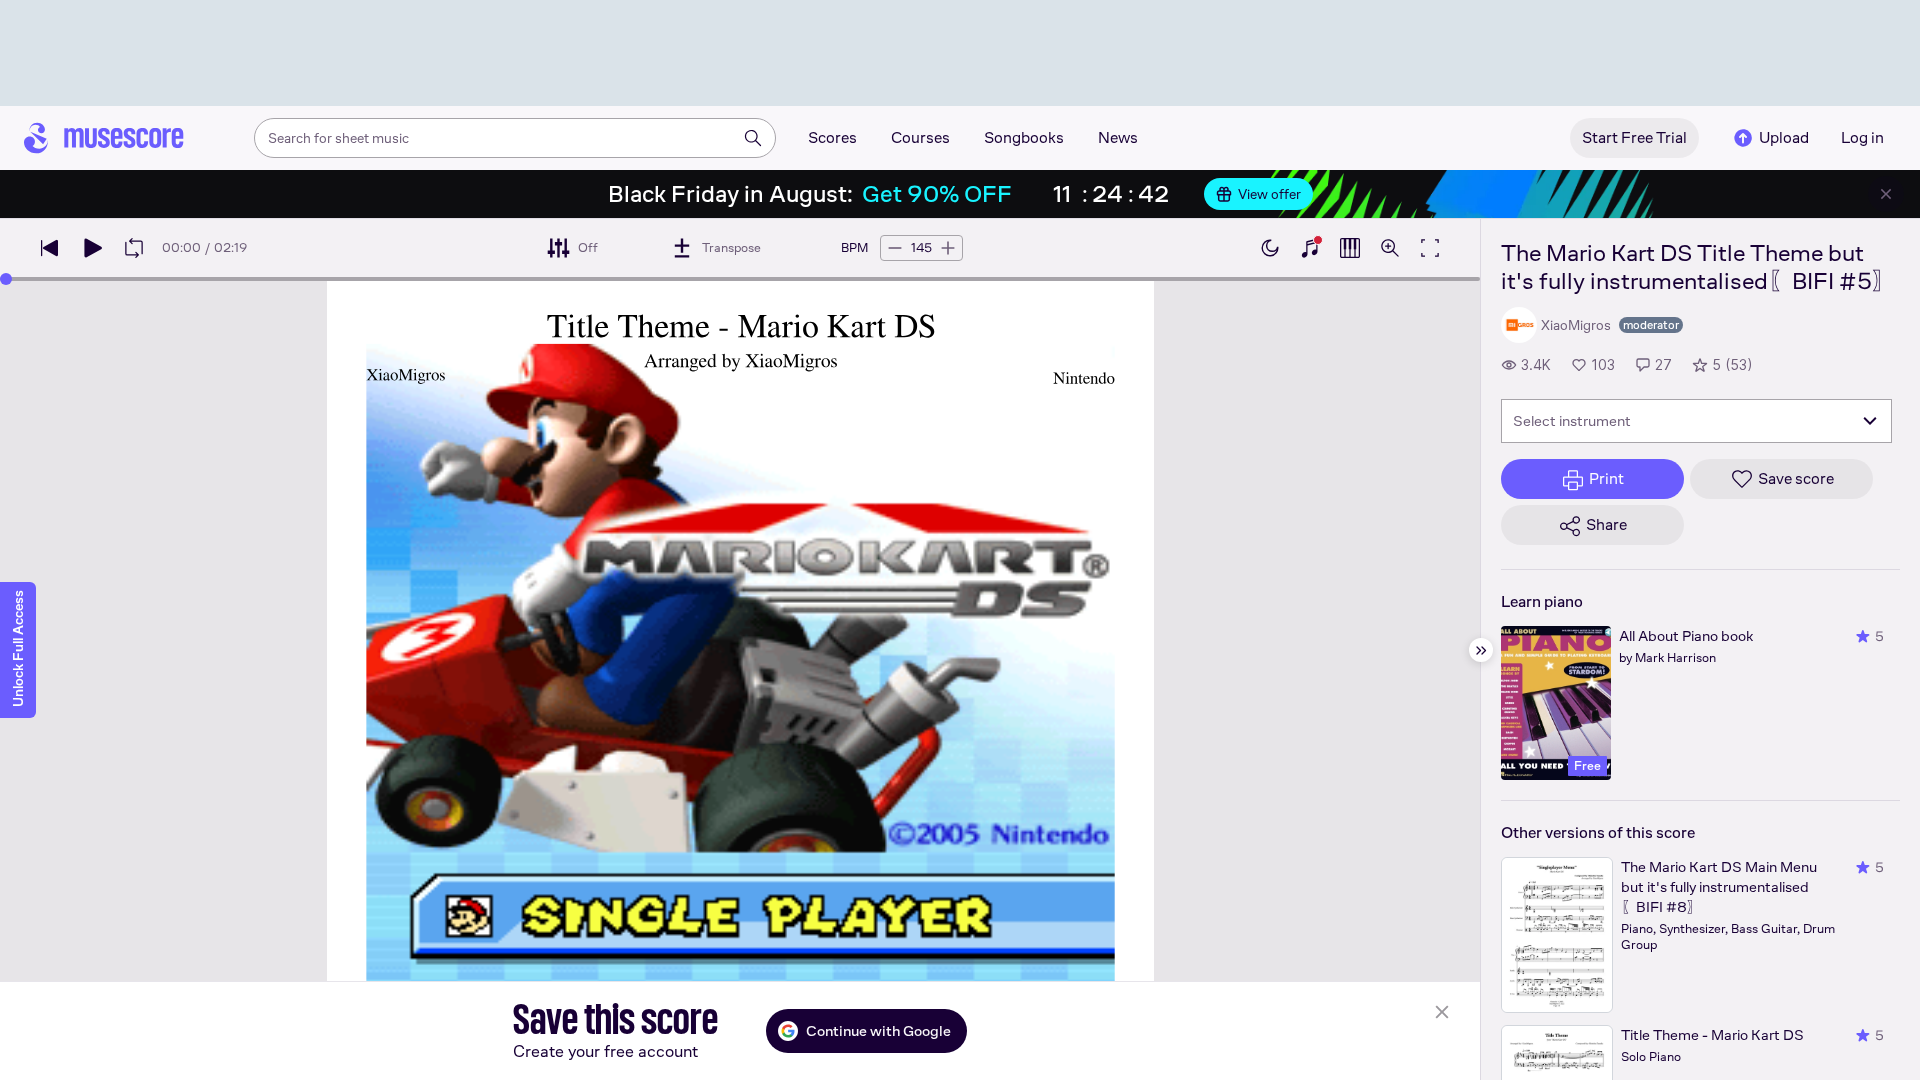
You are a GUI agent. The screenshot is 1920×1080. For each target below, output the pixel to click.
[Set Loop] (134, 248)
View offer (1269, 194)
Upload (1784, 137)
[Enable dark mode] (1270, 248)
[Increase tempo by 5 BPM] (948, 248)
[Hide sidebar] (1481, 650)
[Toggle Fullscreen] (1430, 248)
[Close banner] (1886, 194)
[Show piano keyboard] (1310, 248)
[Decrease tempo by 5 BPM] (895, 248)
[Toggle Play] (92, 248)
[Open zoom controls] (1390, 248)
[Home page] (104, 138)
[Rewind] (50, 248)
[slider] (6, 279)
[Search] (753, 138)
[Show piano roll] (1350, 248)
